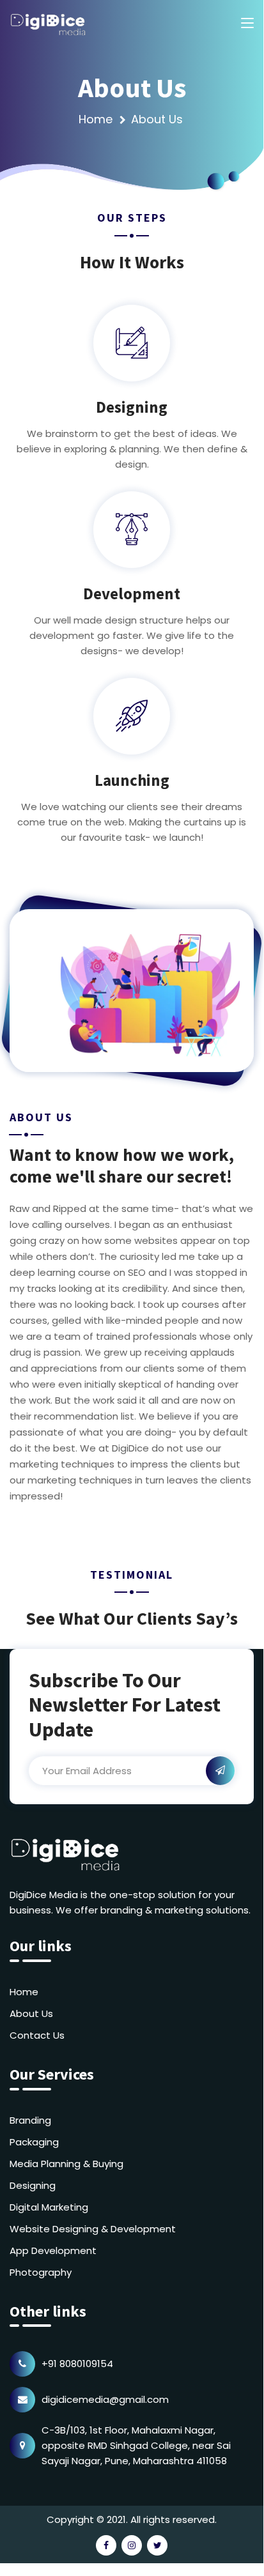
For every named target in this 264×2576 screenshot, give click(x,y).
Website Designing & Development (93, 2229)
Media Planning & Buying (66, 2164)
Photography (41, 2272)
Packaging (34, 2142)
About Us (31, 2013)
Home (96, 119)
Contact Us (37, 2035)
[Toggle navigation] (247, 24)
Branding (30, 2120)
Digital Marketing (49, 2207)
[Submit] (220, 1771)
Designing (33, 2185)
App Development (53, 2250)
